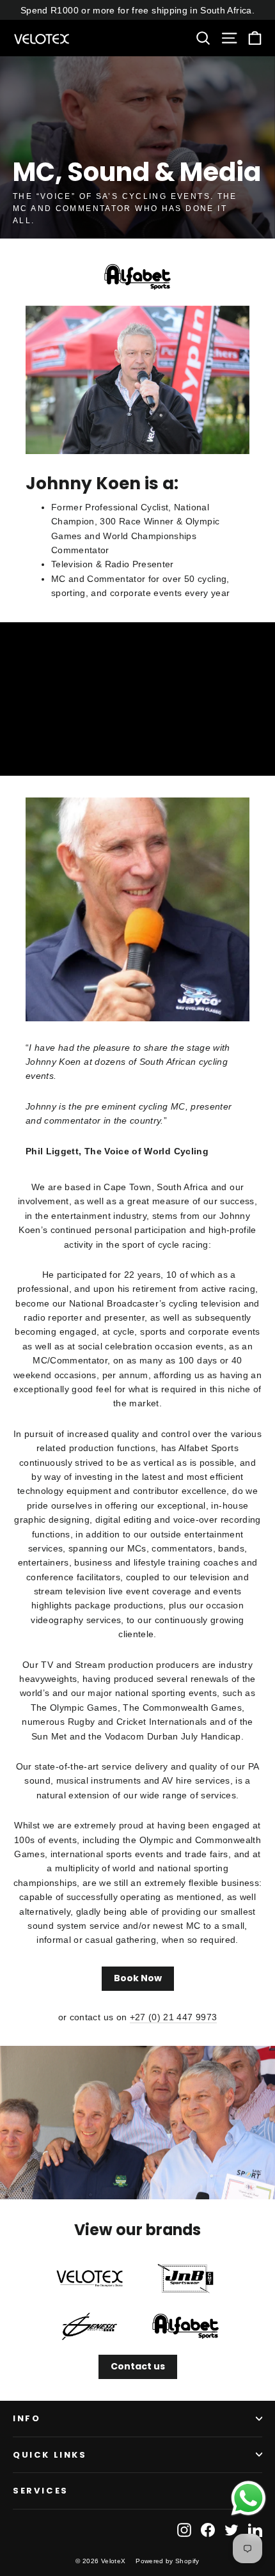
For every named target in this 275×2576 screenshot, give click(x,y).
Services (41, 2491)
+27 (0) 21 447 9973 (174, 2017)
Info (27, 2418)
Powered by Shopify (167, 2561)
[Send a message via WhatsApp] (248, 2498)
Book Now (138, 1978)
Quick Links (50, 2455)
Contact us (138, 2366)
